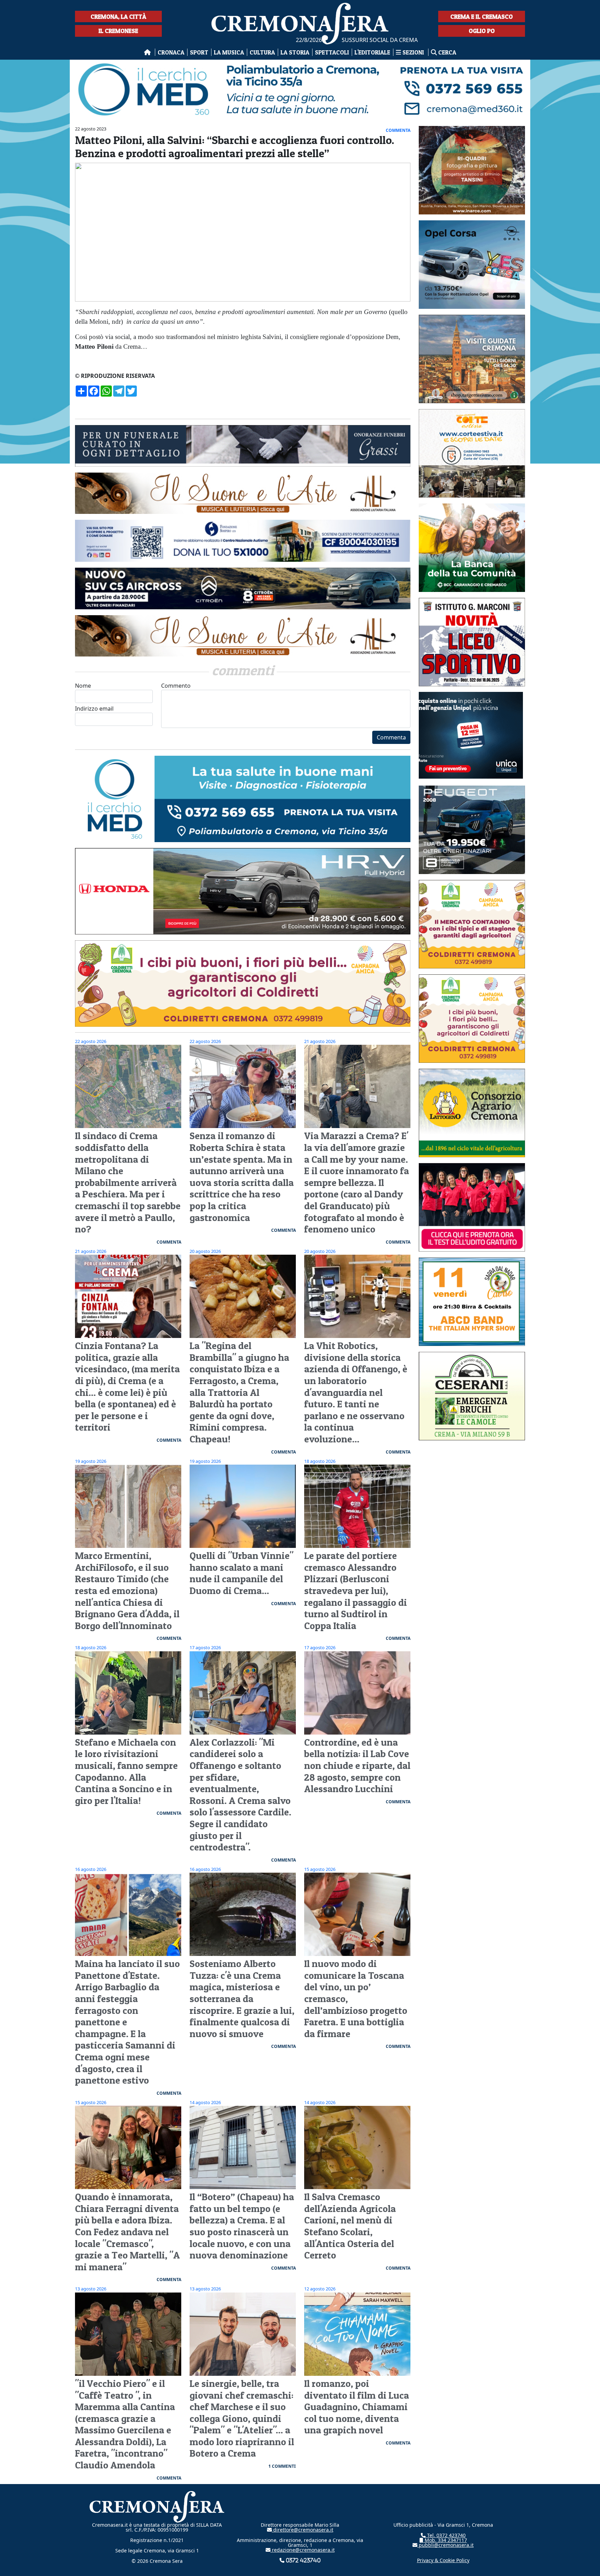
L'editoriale (372, 52)
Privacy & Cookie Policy (443, 2560)
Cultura (262, 52)
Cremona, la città (118, 16)
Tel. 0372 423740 (446, 2535)
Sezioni (413, 52)
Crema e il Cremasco (482, 16)
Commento (176, 686)
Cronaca (171, 52)
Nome (83, 686)
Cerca (447, 52)
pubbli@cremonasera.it (445, 2545)
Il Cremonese (118, 31)
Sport (199, 52)
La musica (229, 52)
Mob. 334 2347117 (445, 2540)
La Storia (295, 52)
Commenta (391, 737)
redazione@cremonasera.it (303, 2550)
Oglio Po (482, 31)
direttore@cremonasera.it (303, 2530)
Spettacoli (332, 52)
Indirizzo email (94, 709)
